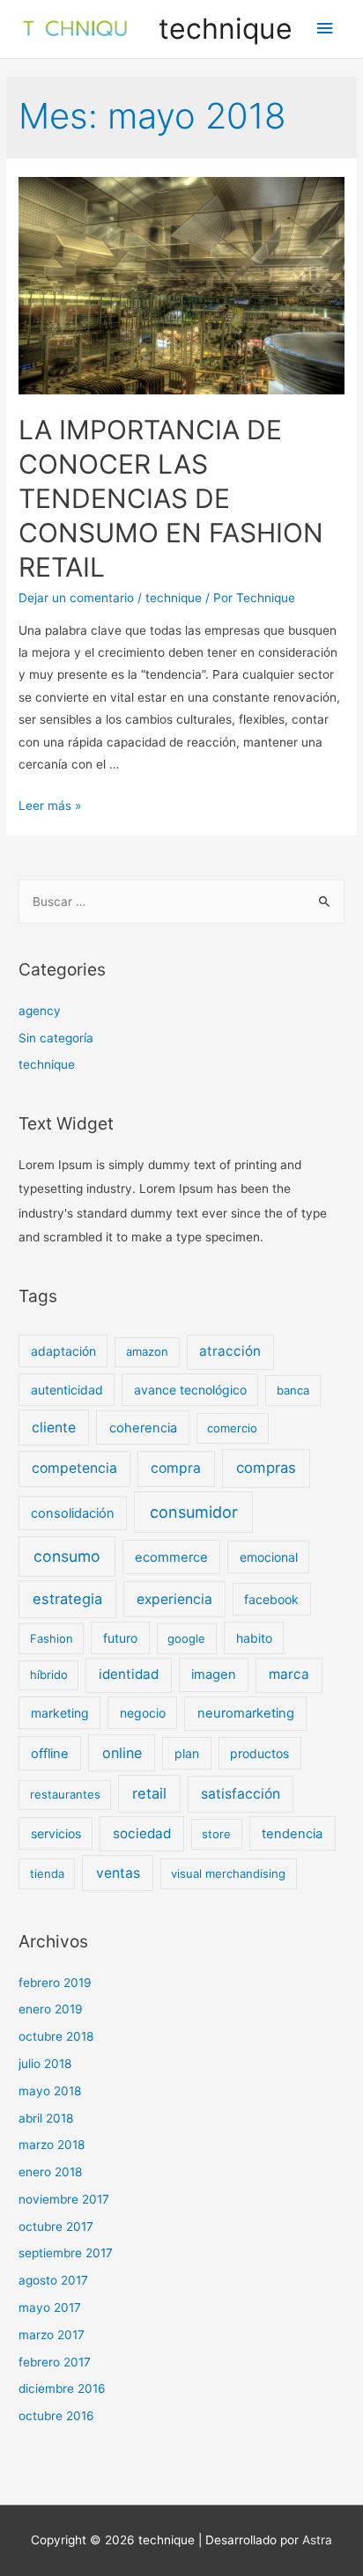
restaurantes (65, 1794)
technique (226, 29)
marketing (60, 1713)
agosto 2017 (53, 2280)
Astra (317, 2540)
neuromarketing (246, 1713)
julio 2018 (45, 2064)
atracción (230, 1351)
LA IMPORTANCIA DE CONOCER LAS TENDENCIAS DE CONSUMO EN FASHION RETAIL (171, 498)
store (216, 1834)
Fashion (52, 1638)
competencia (74, 1468)
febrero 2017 (55, 2362)
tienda (47, 1873)
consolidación (73, 1513)
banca (293, 1390)
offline (50, 1754)
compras (266, 1468)
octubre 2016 (56, 2416)
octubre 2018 (56, 2036)
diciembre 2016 (62, 2388)
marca (289, 1674)
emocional (269, 1557)
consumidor (194, 1512)
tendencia (292, 1834)
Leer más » (50, 806)
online (122, 1753)
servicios (56, 1833)
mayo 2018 (50, 2091)
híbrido (49, 1674)
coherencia (143, 1428)
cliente (54, 1428)
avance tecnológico (190, 1390)
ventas (118, 1873)
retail (149, 1793)
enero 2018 (50, 2172)
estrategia (67, 1599)
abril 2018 (46, 2118)
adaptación (63, 1351)
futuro (120, 1638)
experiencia (174, 1599)
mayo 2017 (50, 2307)
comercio (232, 1428)
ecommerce (171, 1557)
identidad (129, 1674)
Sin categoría (56, 1038)
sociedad (142, 1833)
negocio (143, 1713)
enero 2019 (51, 2009)
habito (254, 1638)
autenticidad (67, 1390)
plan (187, 1753)
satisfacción (241, 1794)
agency (40, 1011)
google (186, 1638)
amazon (147, 1351)
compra (176, 1468)
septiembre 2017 (66, 2253)
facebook (271, 1599)
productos (259, 1753)
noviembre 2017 (64, 2199)
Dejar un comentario (76, 598)
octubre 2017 (56, 2226)
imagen (214, 1674)
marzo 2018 (52, 2145)
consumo (67, 1556)
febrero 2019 (55, 1983)
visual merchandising (228, 1873)
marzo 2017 (52, 2335)
